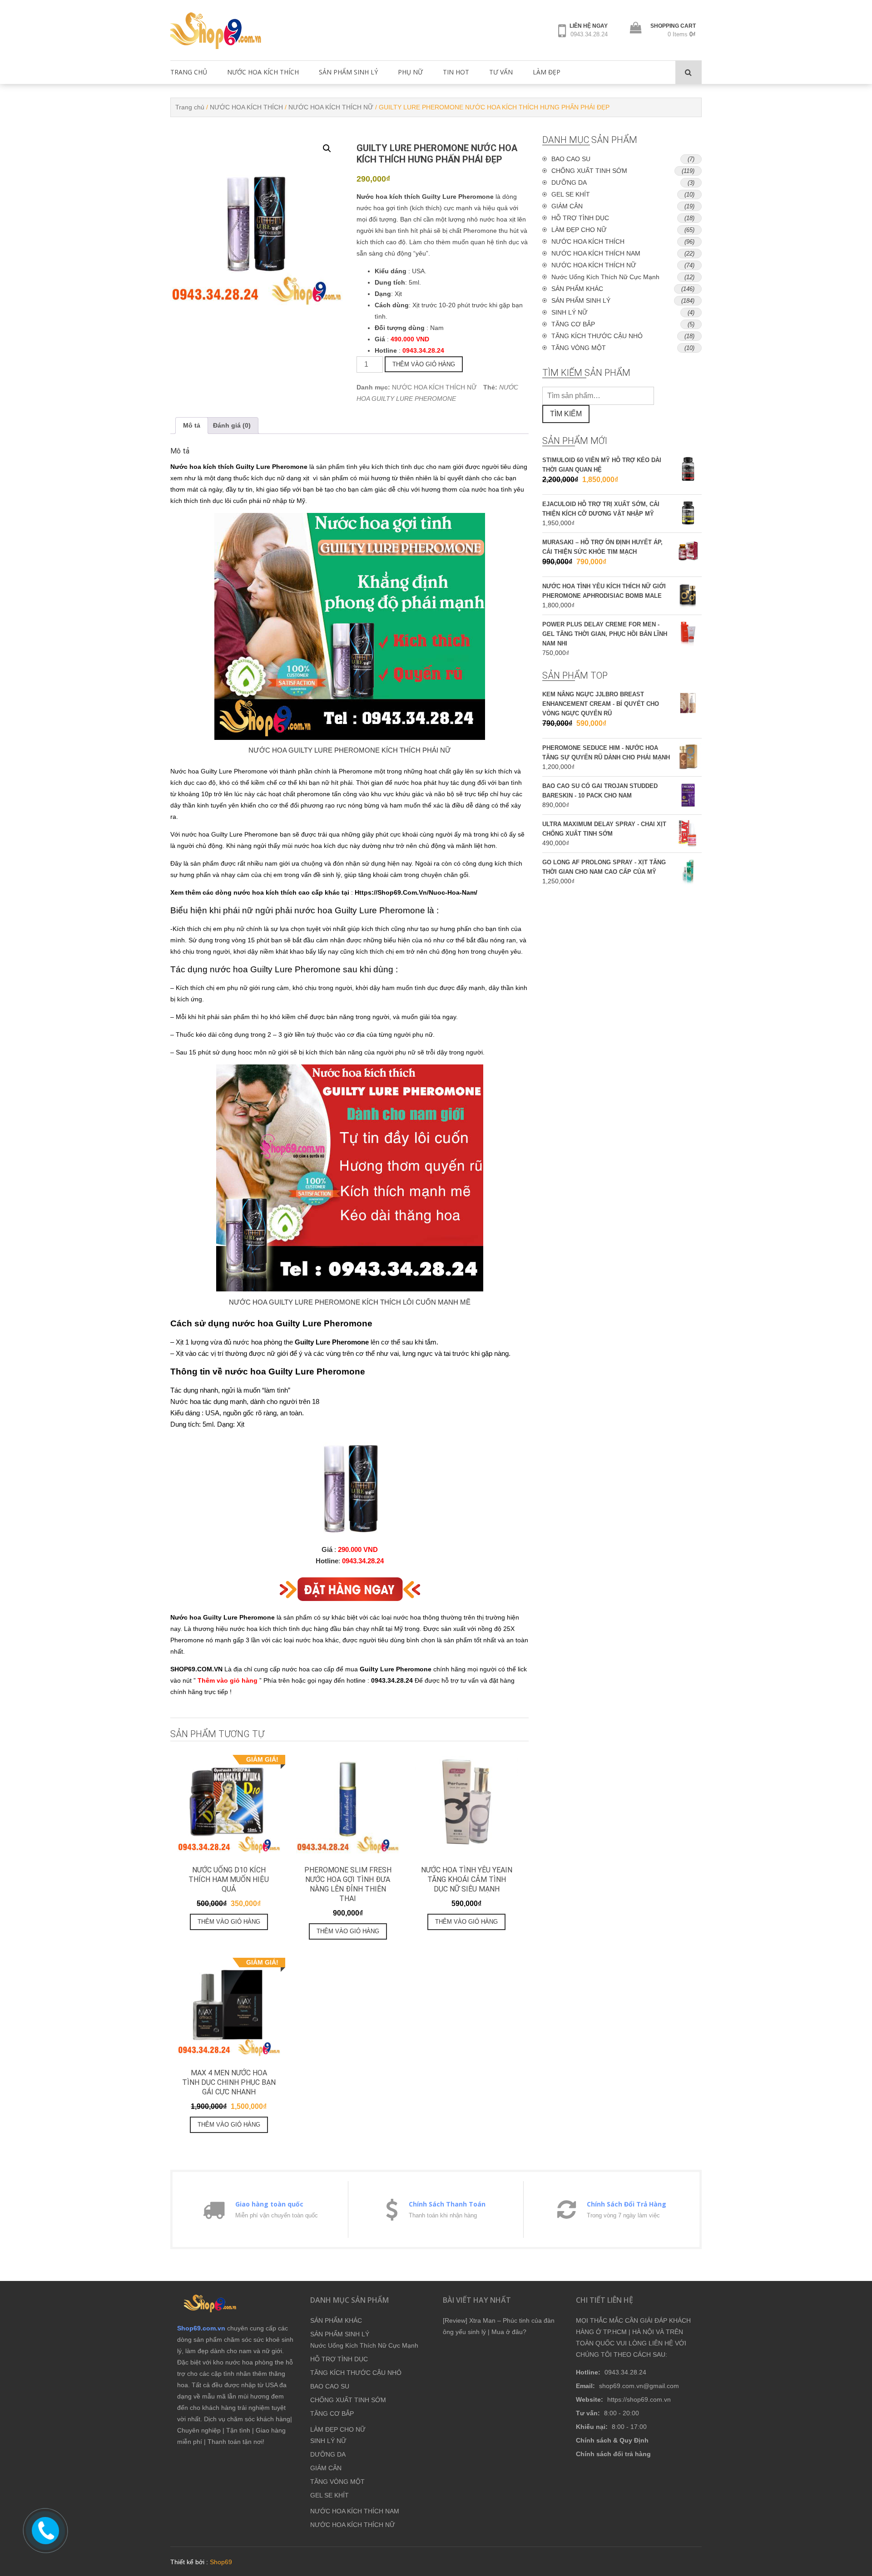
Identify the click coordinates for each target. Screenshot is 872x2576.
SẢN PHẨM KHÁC (577, 289)
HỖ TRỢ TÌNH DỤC (580, 218)
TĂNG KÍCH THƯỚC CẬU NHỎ (597, 336)
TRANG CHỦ (189, 72)
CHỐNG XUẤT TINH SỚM (589, 171)
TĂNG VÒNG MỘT (579, 348)
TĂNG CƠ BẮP (573, 324)
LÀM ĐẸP (547, 72)
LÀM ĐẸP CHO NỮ (579, 230)
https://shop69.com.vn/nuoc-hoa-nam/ (416, 892)
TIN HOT (456, 72)
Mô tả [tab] (192, 425)
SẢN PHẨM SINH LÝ (348, 72)
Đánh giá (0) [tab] (232, 425)
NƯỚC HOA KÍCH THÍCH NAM (596, 253)
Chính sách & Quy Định (612, 2440)
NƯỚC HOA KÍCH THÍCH (263, 72)
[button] (327, 148)
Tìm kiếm (566, 414)
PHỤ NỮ (410, 72)
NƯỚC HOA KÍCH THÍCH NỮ (331, 107)
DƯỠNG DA (569, 182)
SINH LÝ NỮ (570, 312)
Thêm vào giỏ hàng (424, 364)
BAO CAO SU (571, 159)
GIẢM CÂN (567, 206)
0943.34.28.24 (589, 34)
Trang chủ (190, 107)
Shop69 (221, 2562)
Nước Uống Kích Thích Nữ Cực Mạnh (605, 277)
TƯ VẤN (501, 72)
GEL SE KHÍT (571, 194)
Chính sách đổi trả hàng (613, 2454)
